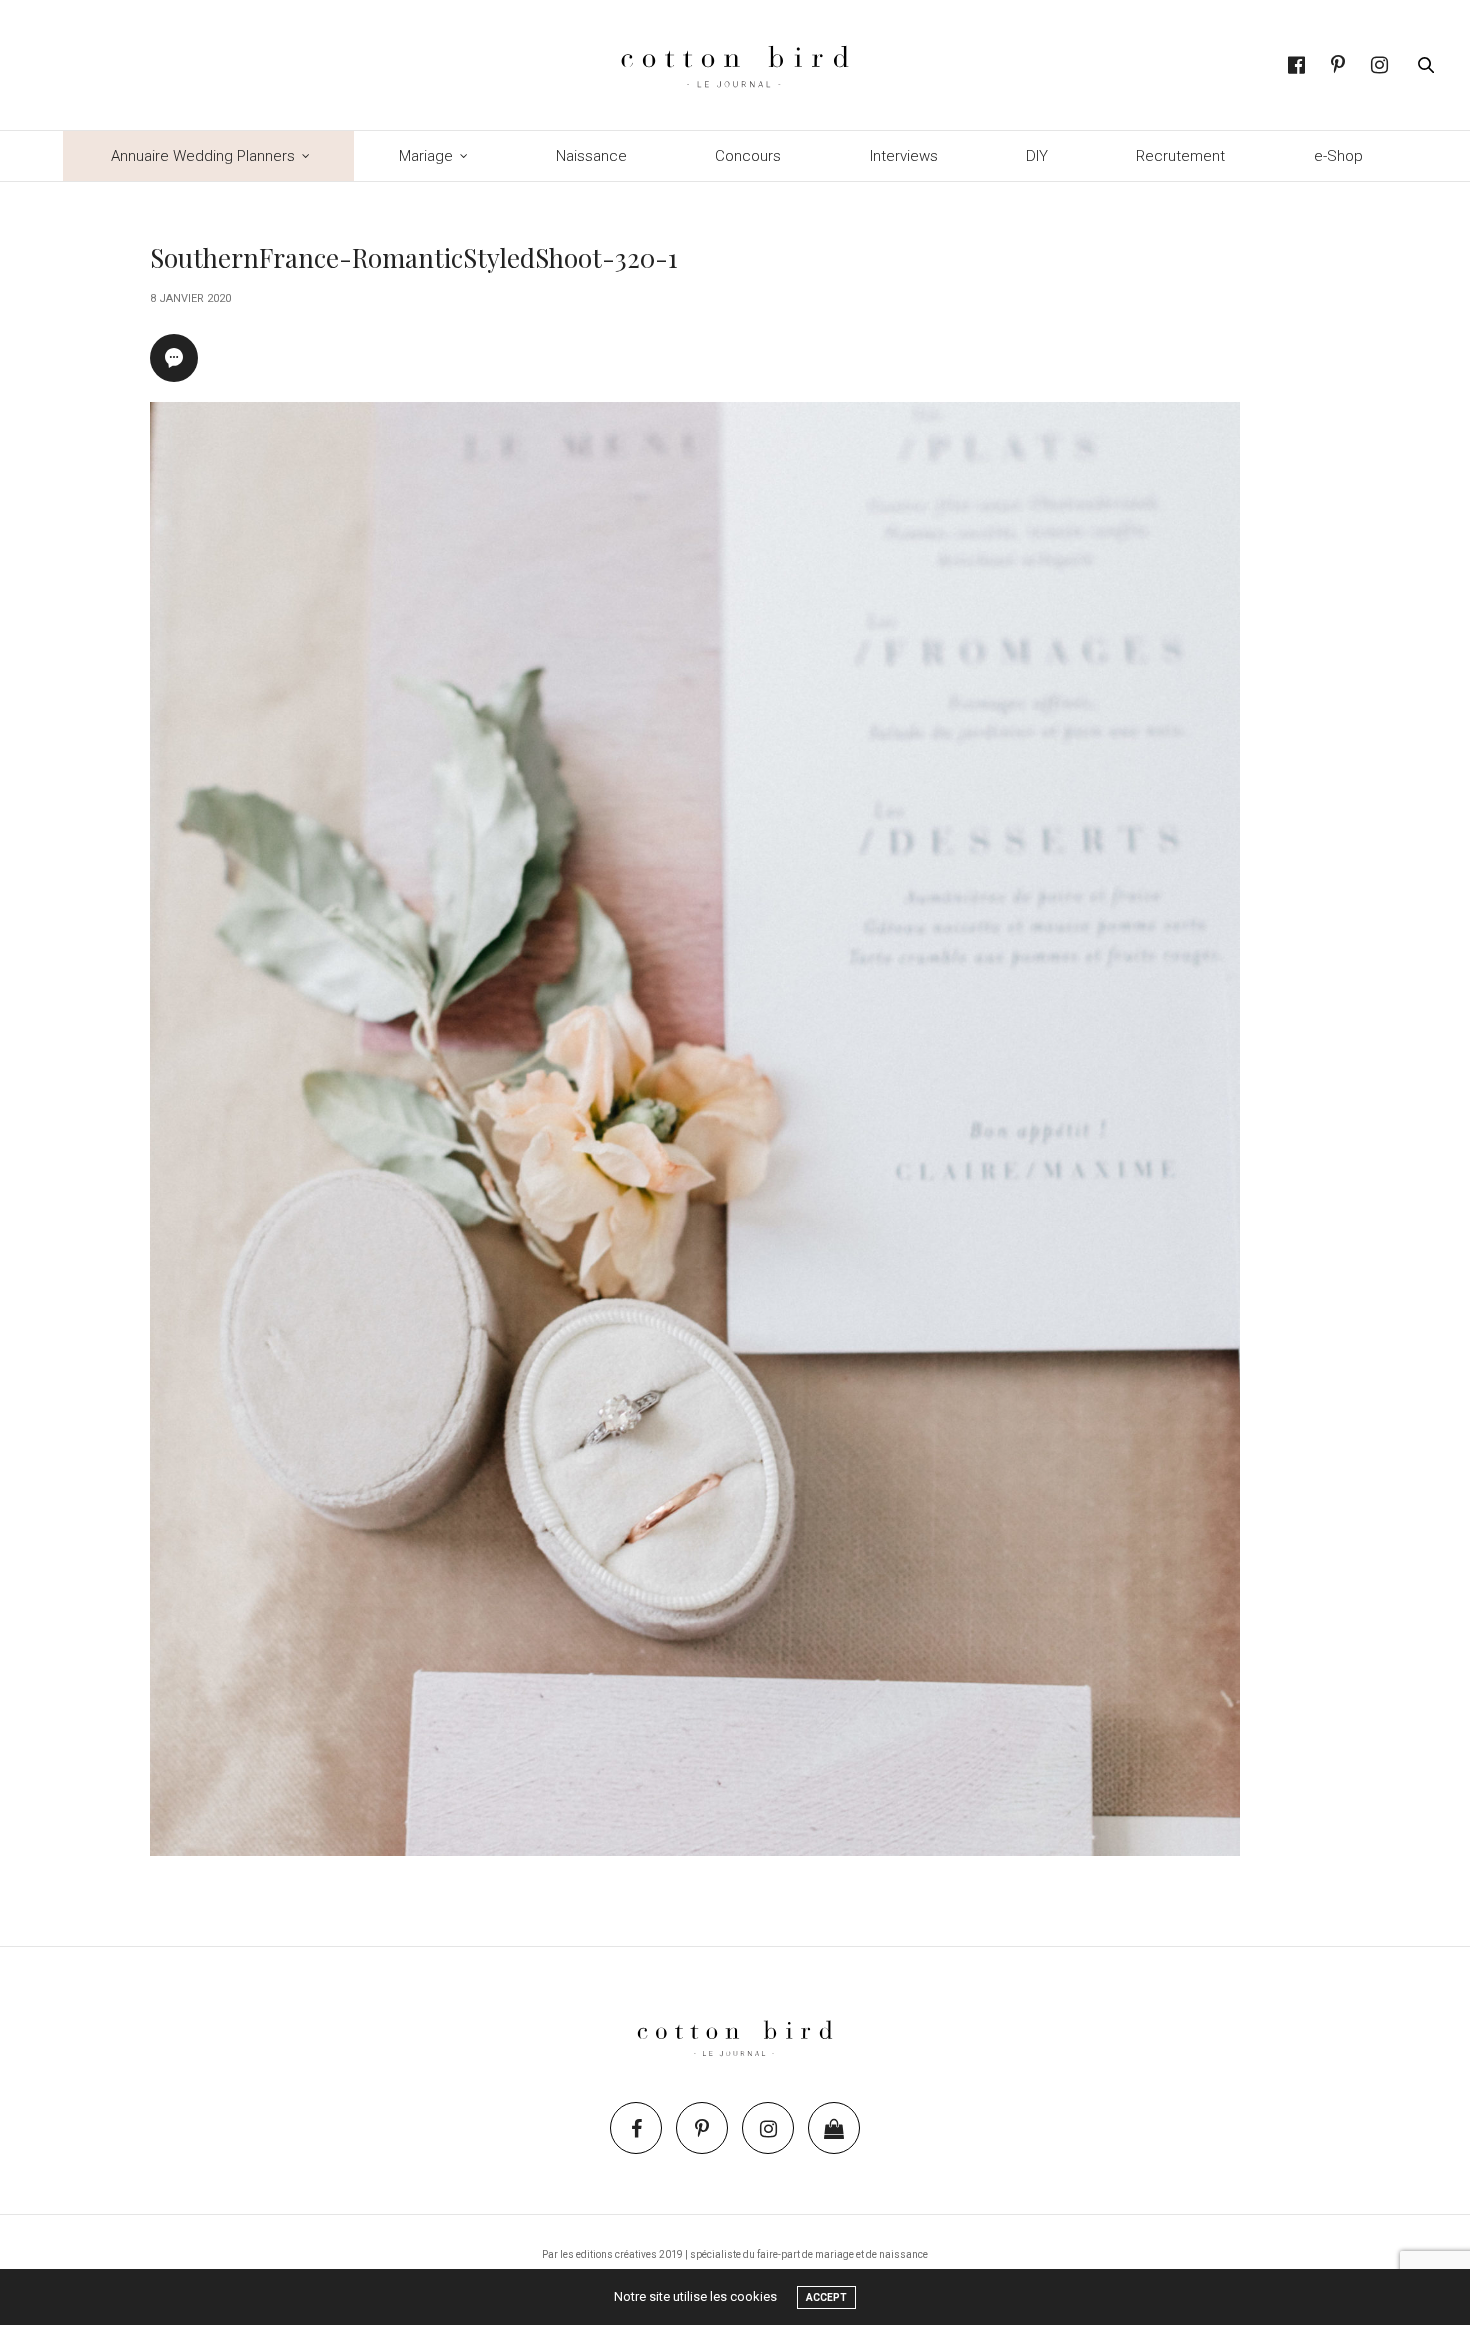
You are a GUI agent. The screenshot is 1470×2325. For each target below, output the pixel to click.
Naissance (591, 156)
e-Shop (1338, 156)
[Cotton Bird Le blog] (734, 65)
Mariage (426, 156)
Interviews (904, 156)
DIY (1037, 156)
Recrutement (1180, 156)
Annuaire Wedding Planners (203, 156)
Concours (748, 156)
